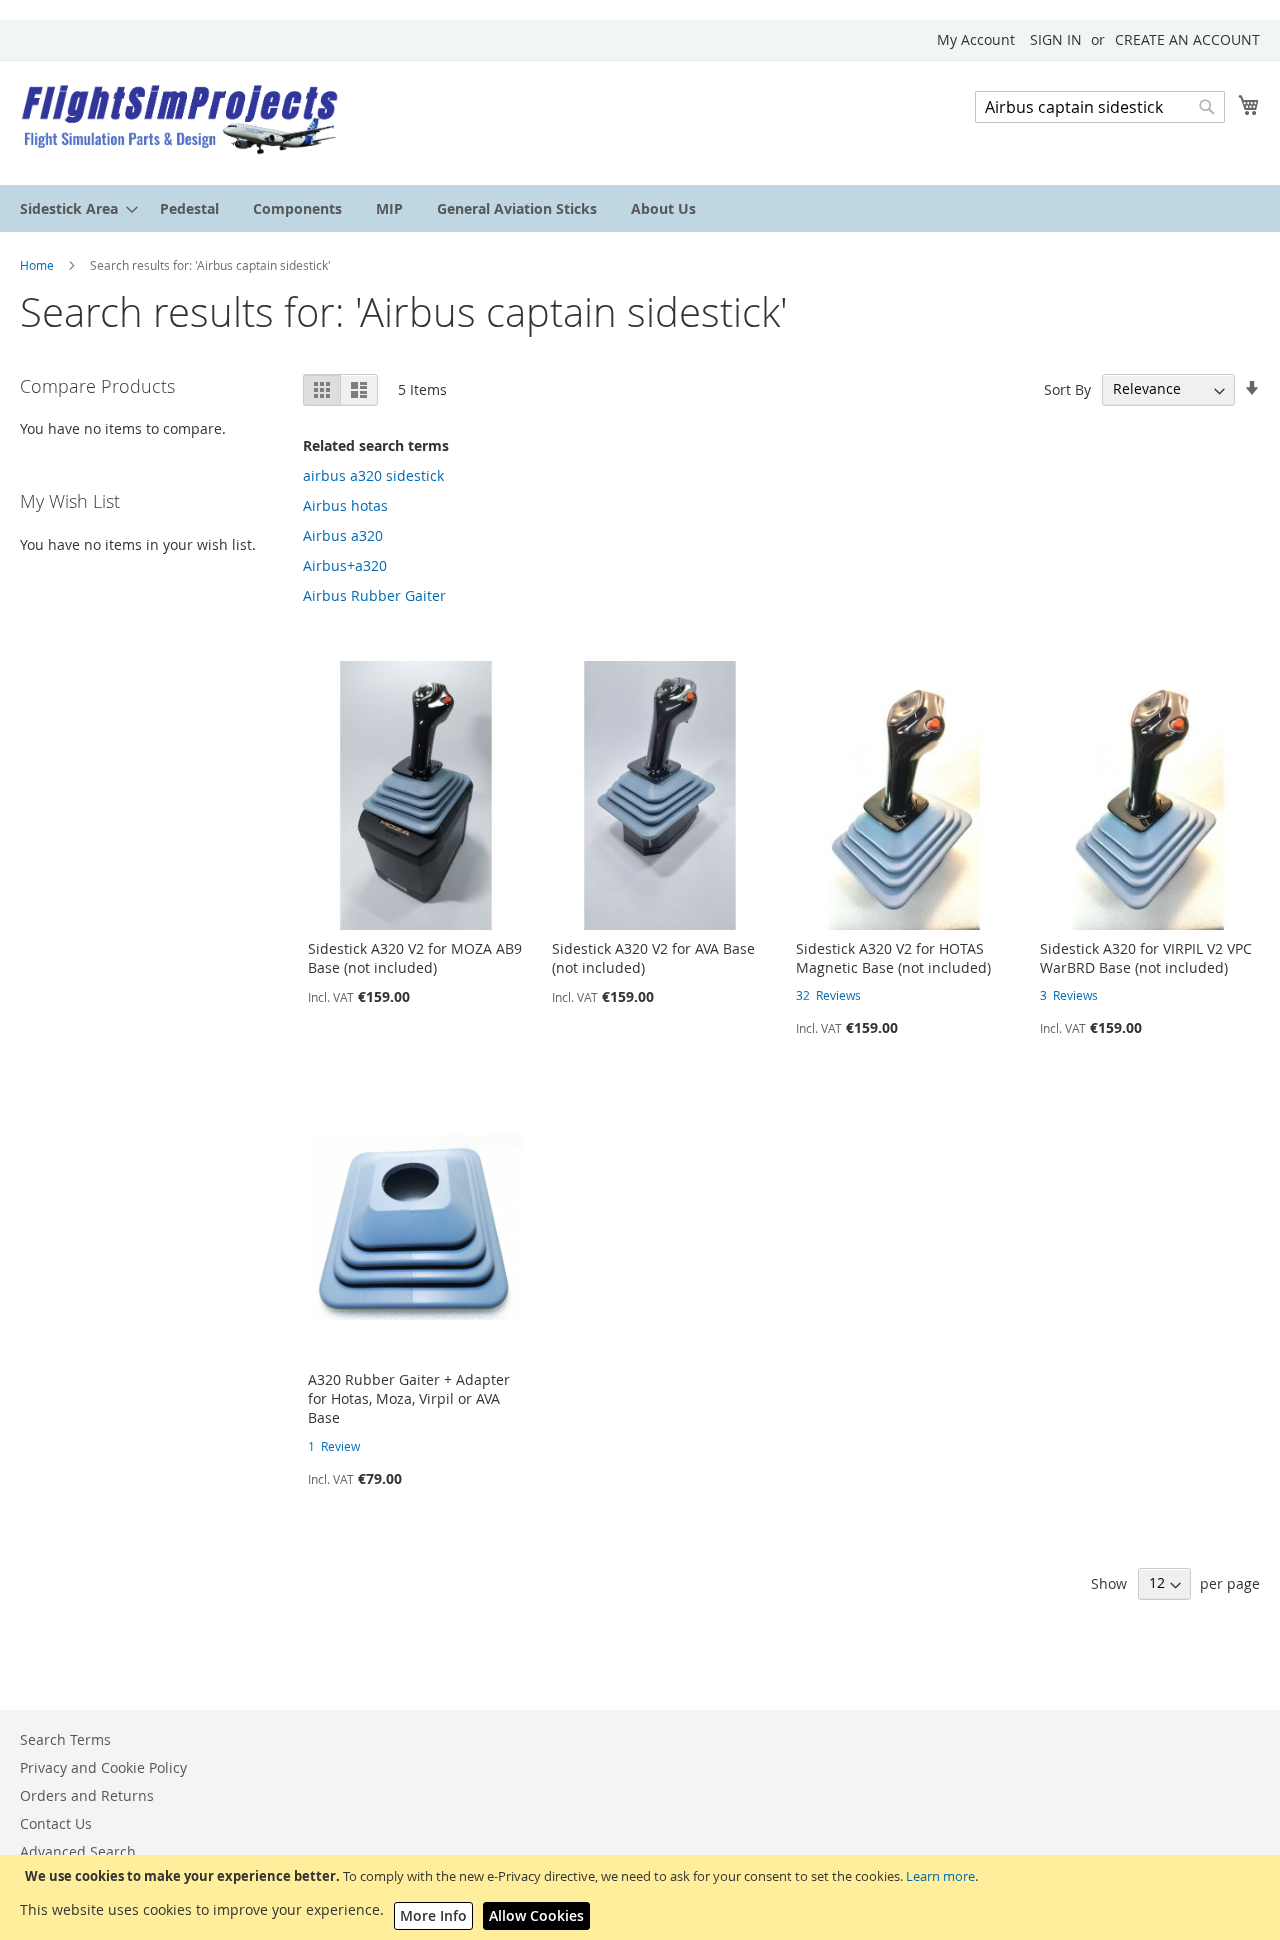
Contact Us (56, 1823)
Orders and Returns (87, 1795)
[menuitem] (73, 208)
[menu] (640, 208)
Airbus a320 (343, 535)
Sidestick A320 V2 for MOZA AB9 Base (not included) (415, 958)
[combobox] (1100, 107)
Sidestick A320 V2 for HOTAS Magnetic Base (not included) (893, 958)
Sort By (1067, 388)
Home (38, 265)
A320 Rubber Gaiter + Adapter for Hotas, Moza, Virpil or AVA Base (409, 1398)
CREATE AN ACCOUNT (1187, 39)
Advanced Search (78, 1851)
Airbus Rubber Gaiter (374, 595)
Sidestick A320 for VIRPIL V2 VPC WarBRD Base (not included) (1146, 958)
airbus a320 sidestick (373, 475)
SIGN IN (1056, 39)
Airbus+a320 (345, 565)
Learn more (940, 1876)
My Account (976, 39)
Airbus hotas (345, 505)
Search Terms (65, 1739)
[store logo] (180, 121)
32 (828, 995)
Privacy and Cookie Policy (103, 1767)
